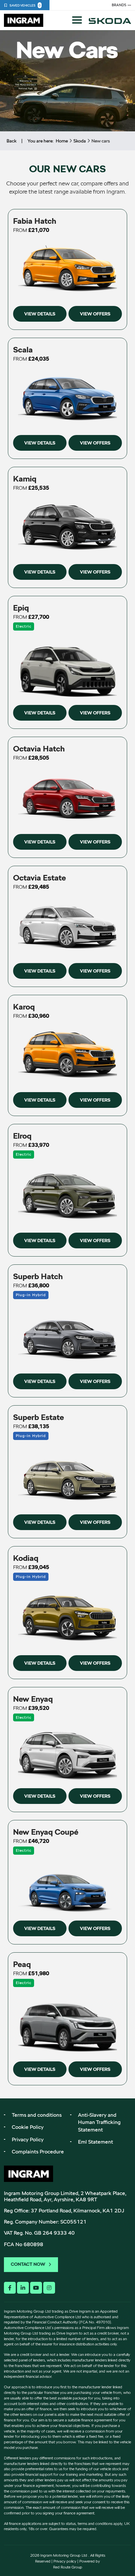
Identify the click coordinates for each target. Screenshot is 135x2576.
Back (11, 141)
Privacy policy (65, 2561)
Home (62, 141)
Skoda (80, 141)
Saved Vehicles (25, 5)
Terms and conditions (37, 2115)
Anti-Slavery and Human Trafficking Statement (99, 2122)
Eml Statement (96, 2142)
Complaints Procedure (38, 2152)
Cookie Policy (28, 2127)
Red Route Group (68, 2567)
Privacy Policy (28, 2140)
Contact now (28, 2264)
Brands (119, 5)
